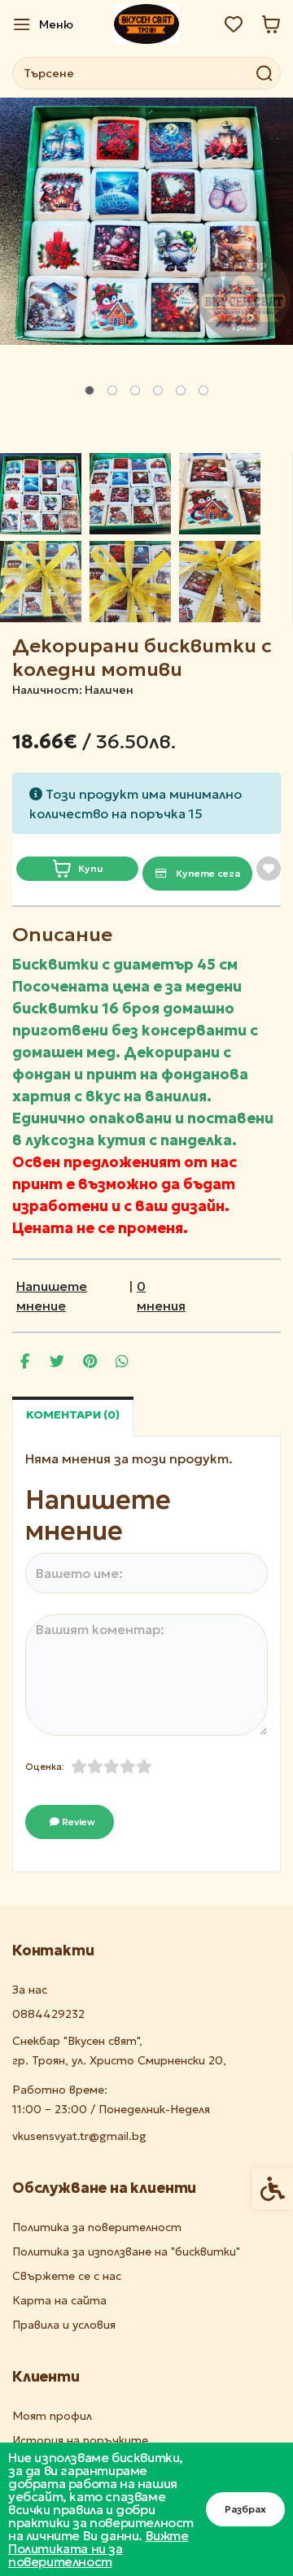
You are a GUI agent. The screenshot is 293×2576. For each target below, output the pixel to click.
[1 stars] (79, 1767)
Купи (90, 868)
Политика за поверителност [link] (97, 2227)
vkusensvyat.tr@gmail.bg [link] (79, 2136)
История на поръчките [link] (80, 2441)
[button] (41, 494)
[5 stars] (144, 1767)
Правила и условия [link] (64, 2325)
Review (77, 1822)
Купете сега (207, 873)
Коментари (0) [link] (73, 1414)
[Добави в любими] (269, 869)
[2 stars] (95, 1767)
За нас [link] (30, 1990)
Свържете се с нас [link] (67, 2276)
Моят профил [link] (52, 2416)
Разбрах (245, 2509)
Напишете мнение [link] (52, 1296)
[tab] (90, 390)
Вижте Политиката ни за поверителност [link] (98, 2548)
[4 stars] (128, 1767)
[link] (43, 24)
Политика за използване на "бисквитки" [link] (126, 2252)
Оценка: (45, 1767)
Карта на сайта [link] (59, 2301)
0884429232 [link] (48, 2014)
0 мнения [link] (161, 1296)
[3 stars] (112, 1767)
